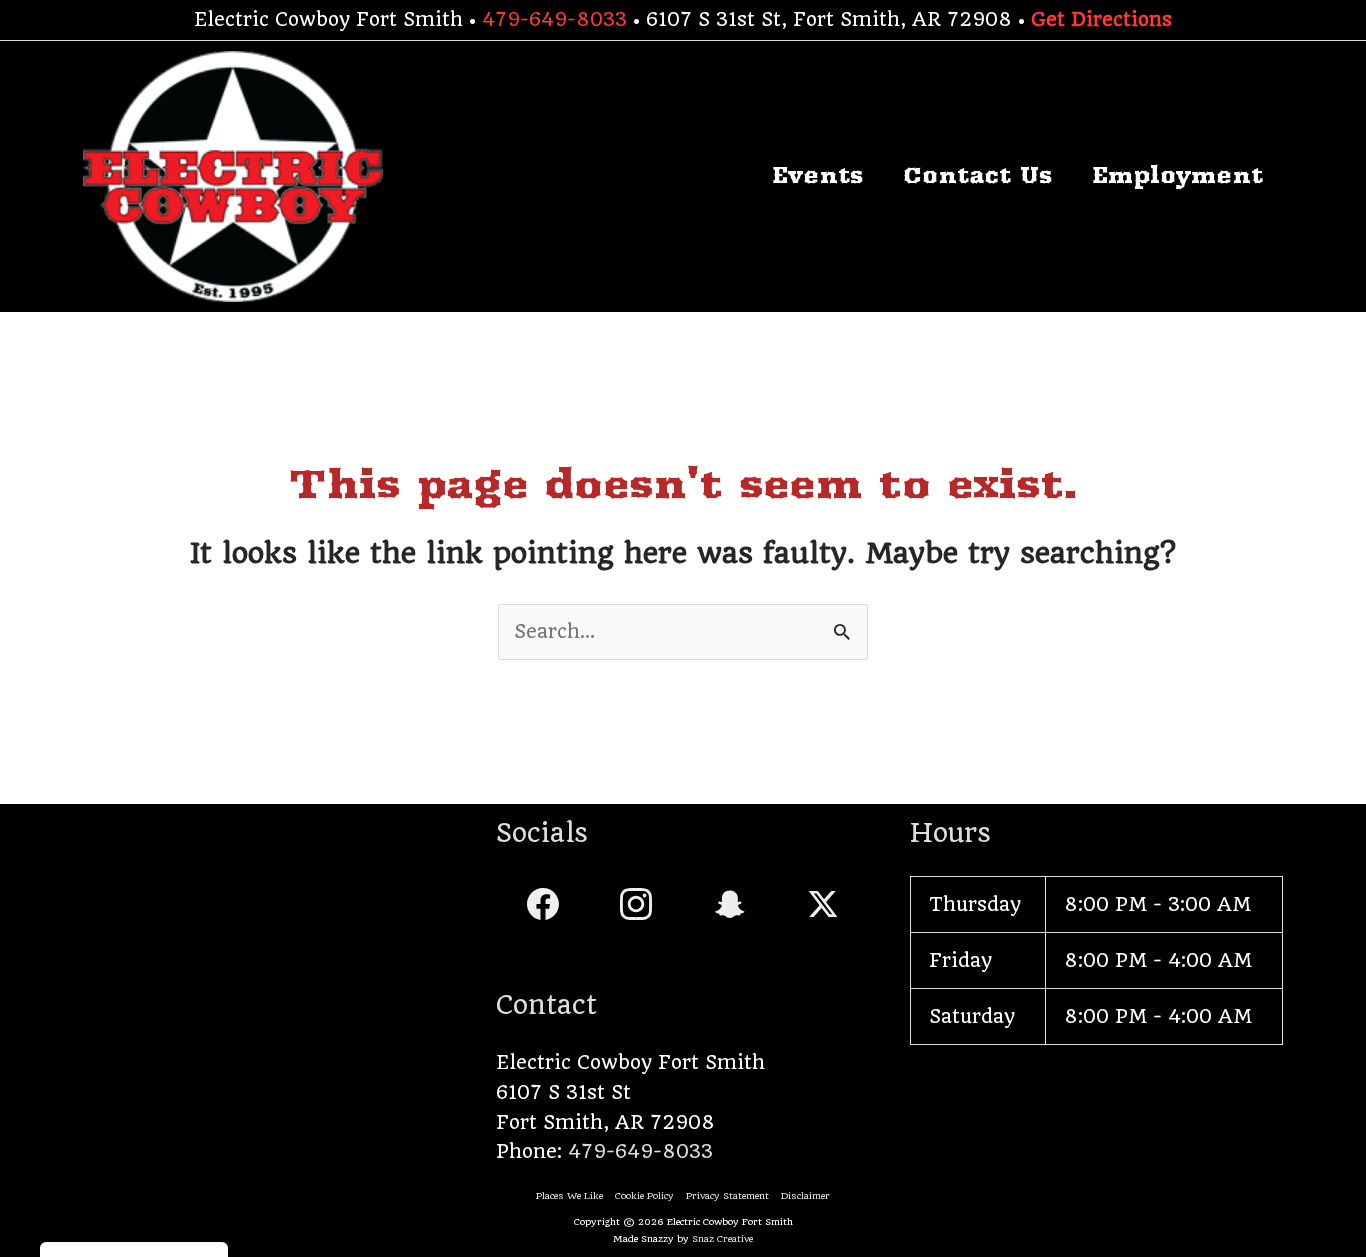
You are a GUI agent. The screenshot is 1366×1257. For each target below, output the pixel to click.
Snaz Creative (722, 1238)
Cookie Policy (644, 1195)
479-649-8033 (554, 19)
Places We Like (569, 1195)
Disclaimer (805, 1195)
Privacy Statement (727, 1195)
